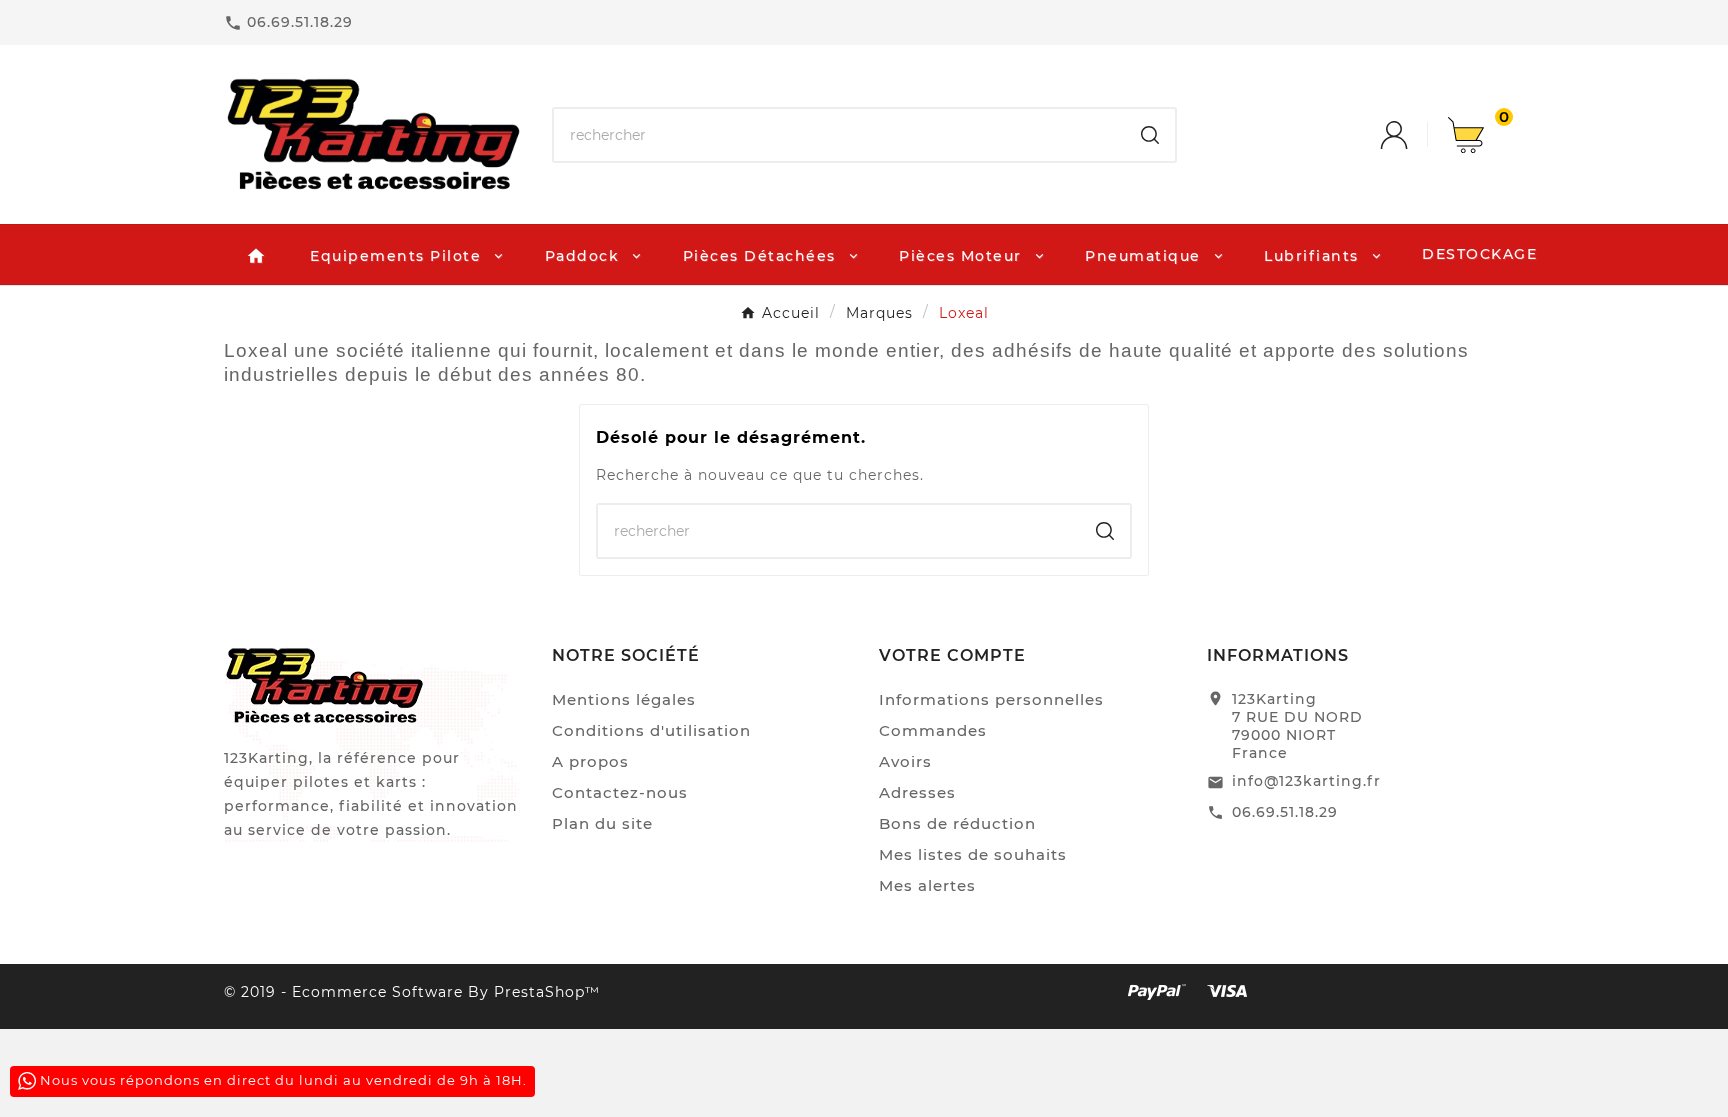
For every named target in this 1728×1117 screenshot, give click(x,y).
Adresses (917, 792)
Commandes (933, 730)
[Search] (1150, 135)
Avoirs (905, 761)
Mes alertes (927, 885)
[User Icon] (1414, 135)
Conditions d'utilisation (651, 730)
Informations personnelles (991, 699)
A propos (590, 761)
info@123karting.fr (1306, 781)
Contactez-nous (620, 792)
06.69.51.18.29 (1285, 812)
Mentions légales (624, 699)
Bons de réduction (957, 823)
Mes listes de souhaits (973, 854)
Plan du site (602, 823)
